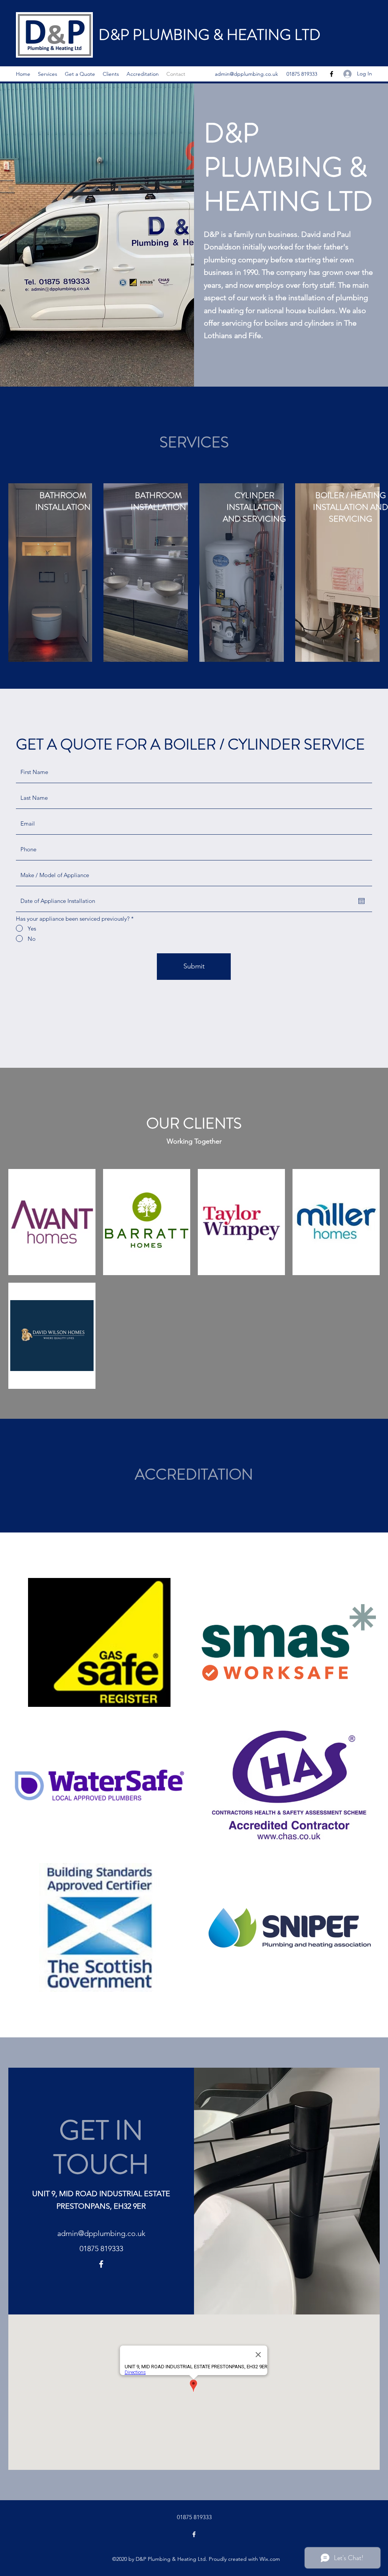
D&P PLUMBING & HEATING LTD (210, 35)
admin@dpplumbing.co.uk (246, 74)
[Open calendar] (361, 901)
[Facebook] (332, 74)
